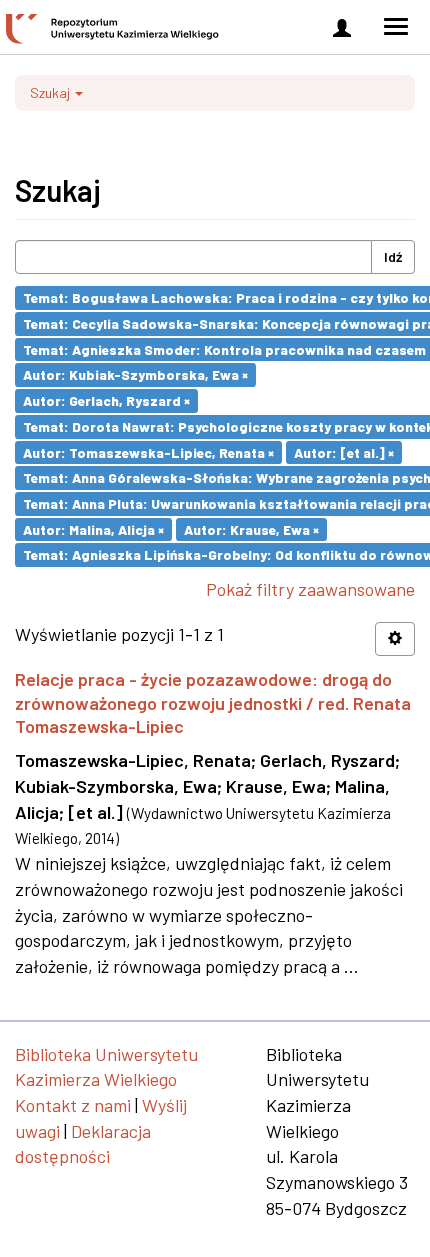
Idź (393, 256)
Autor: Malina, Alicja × (93, 528)
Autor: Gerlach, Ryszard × (106, 400)
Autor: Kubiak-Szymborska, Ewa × (135, 374)
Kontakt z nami (73, 1105)
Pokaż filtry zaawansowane (310, 589)
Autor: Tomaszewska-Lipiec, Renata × (148, 451)
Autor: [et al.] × (344, 451)
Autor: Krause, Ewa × (251, 528)
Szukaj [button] (51, 92)
